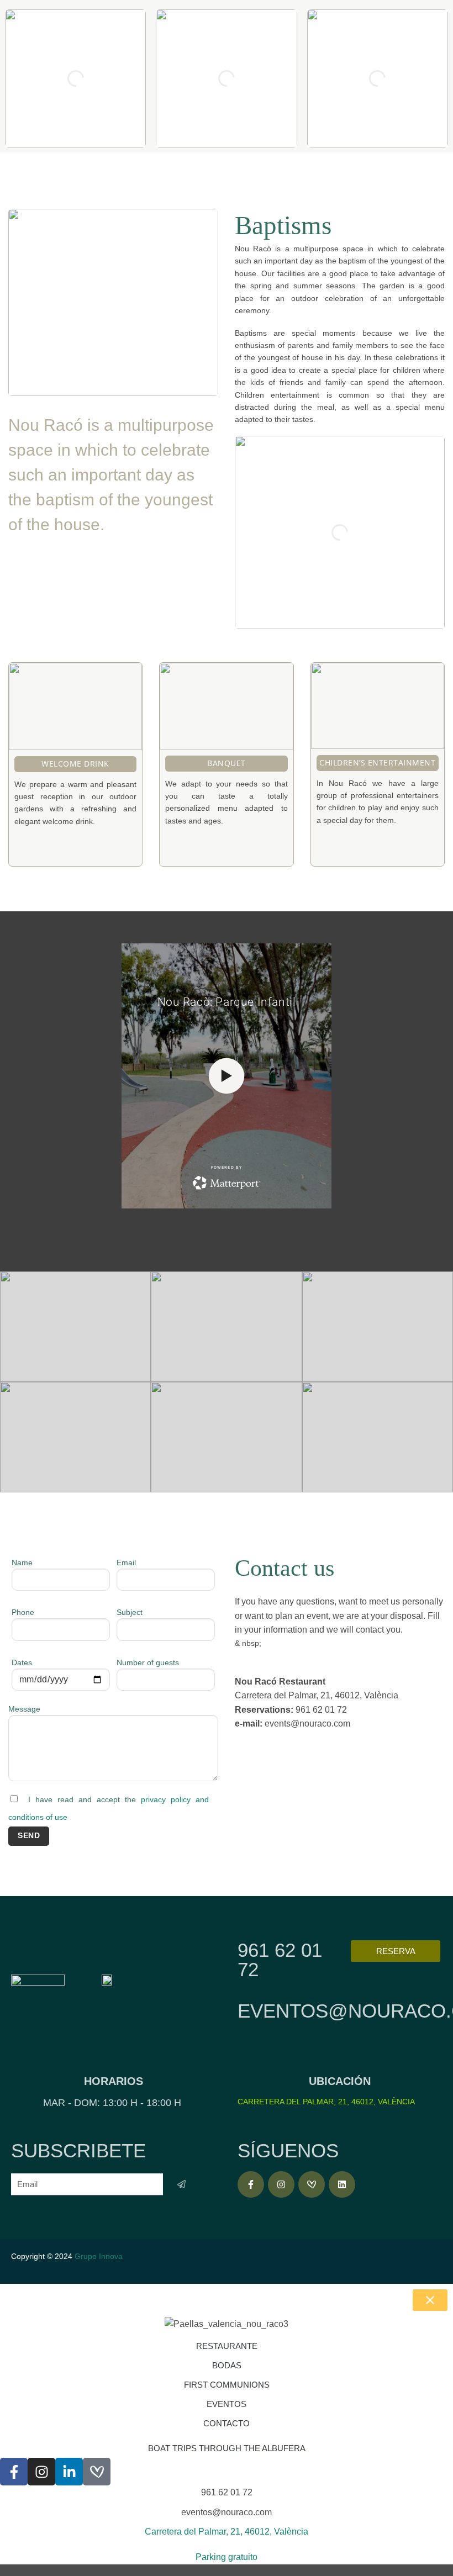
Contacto (227, 2423)
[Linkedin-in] (69, 2472)
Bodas (227, 2365)
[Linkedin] (342, 2184)
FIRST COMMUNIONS (227, 2385)
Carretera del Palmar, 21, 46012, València (326, 2102)
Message (24, 1709)
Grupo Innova (100, 2256)
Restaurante (227, 2346)
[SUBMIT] (181, 2184)
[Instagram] (281, 2184)
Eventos (227, 2404)
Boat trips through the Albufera (227, 2448)
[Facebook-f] (251, 2184)
